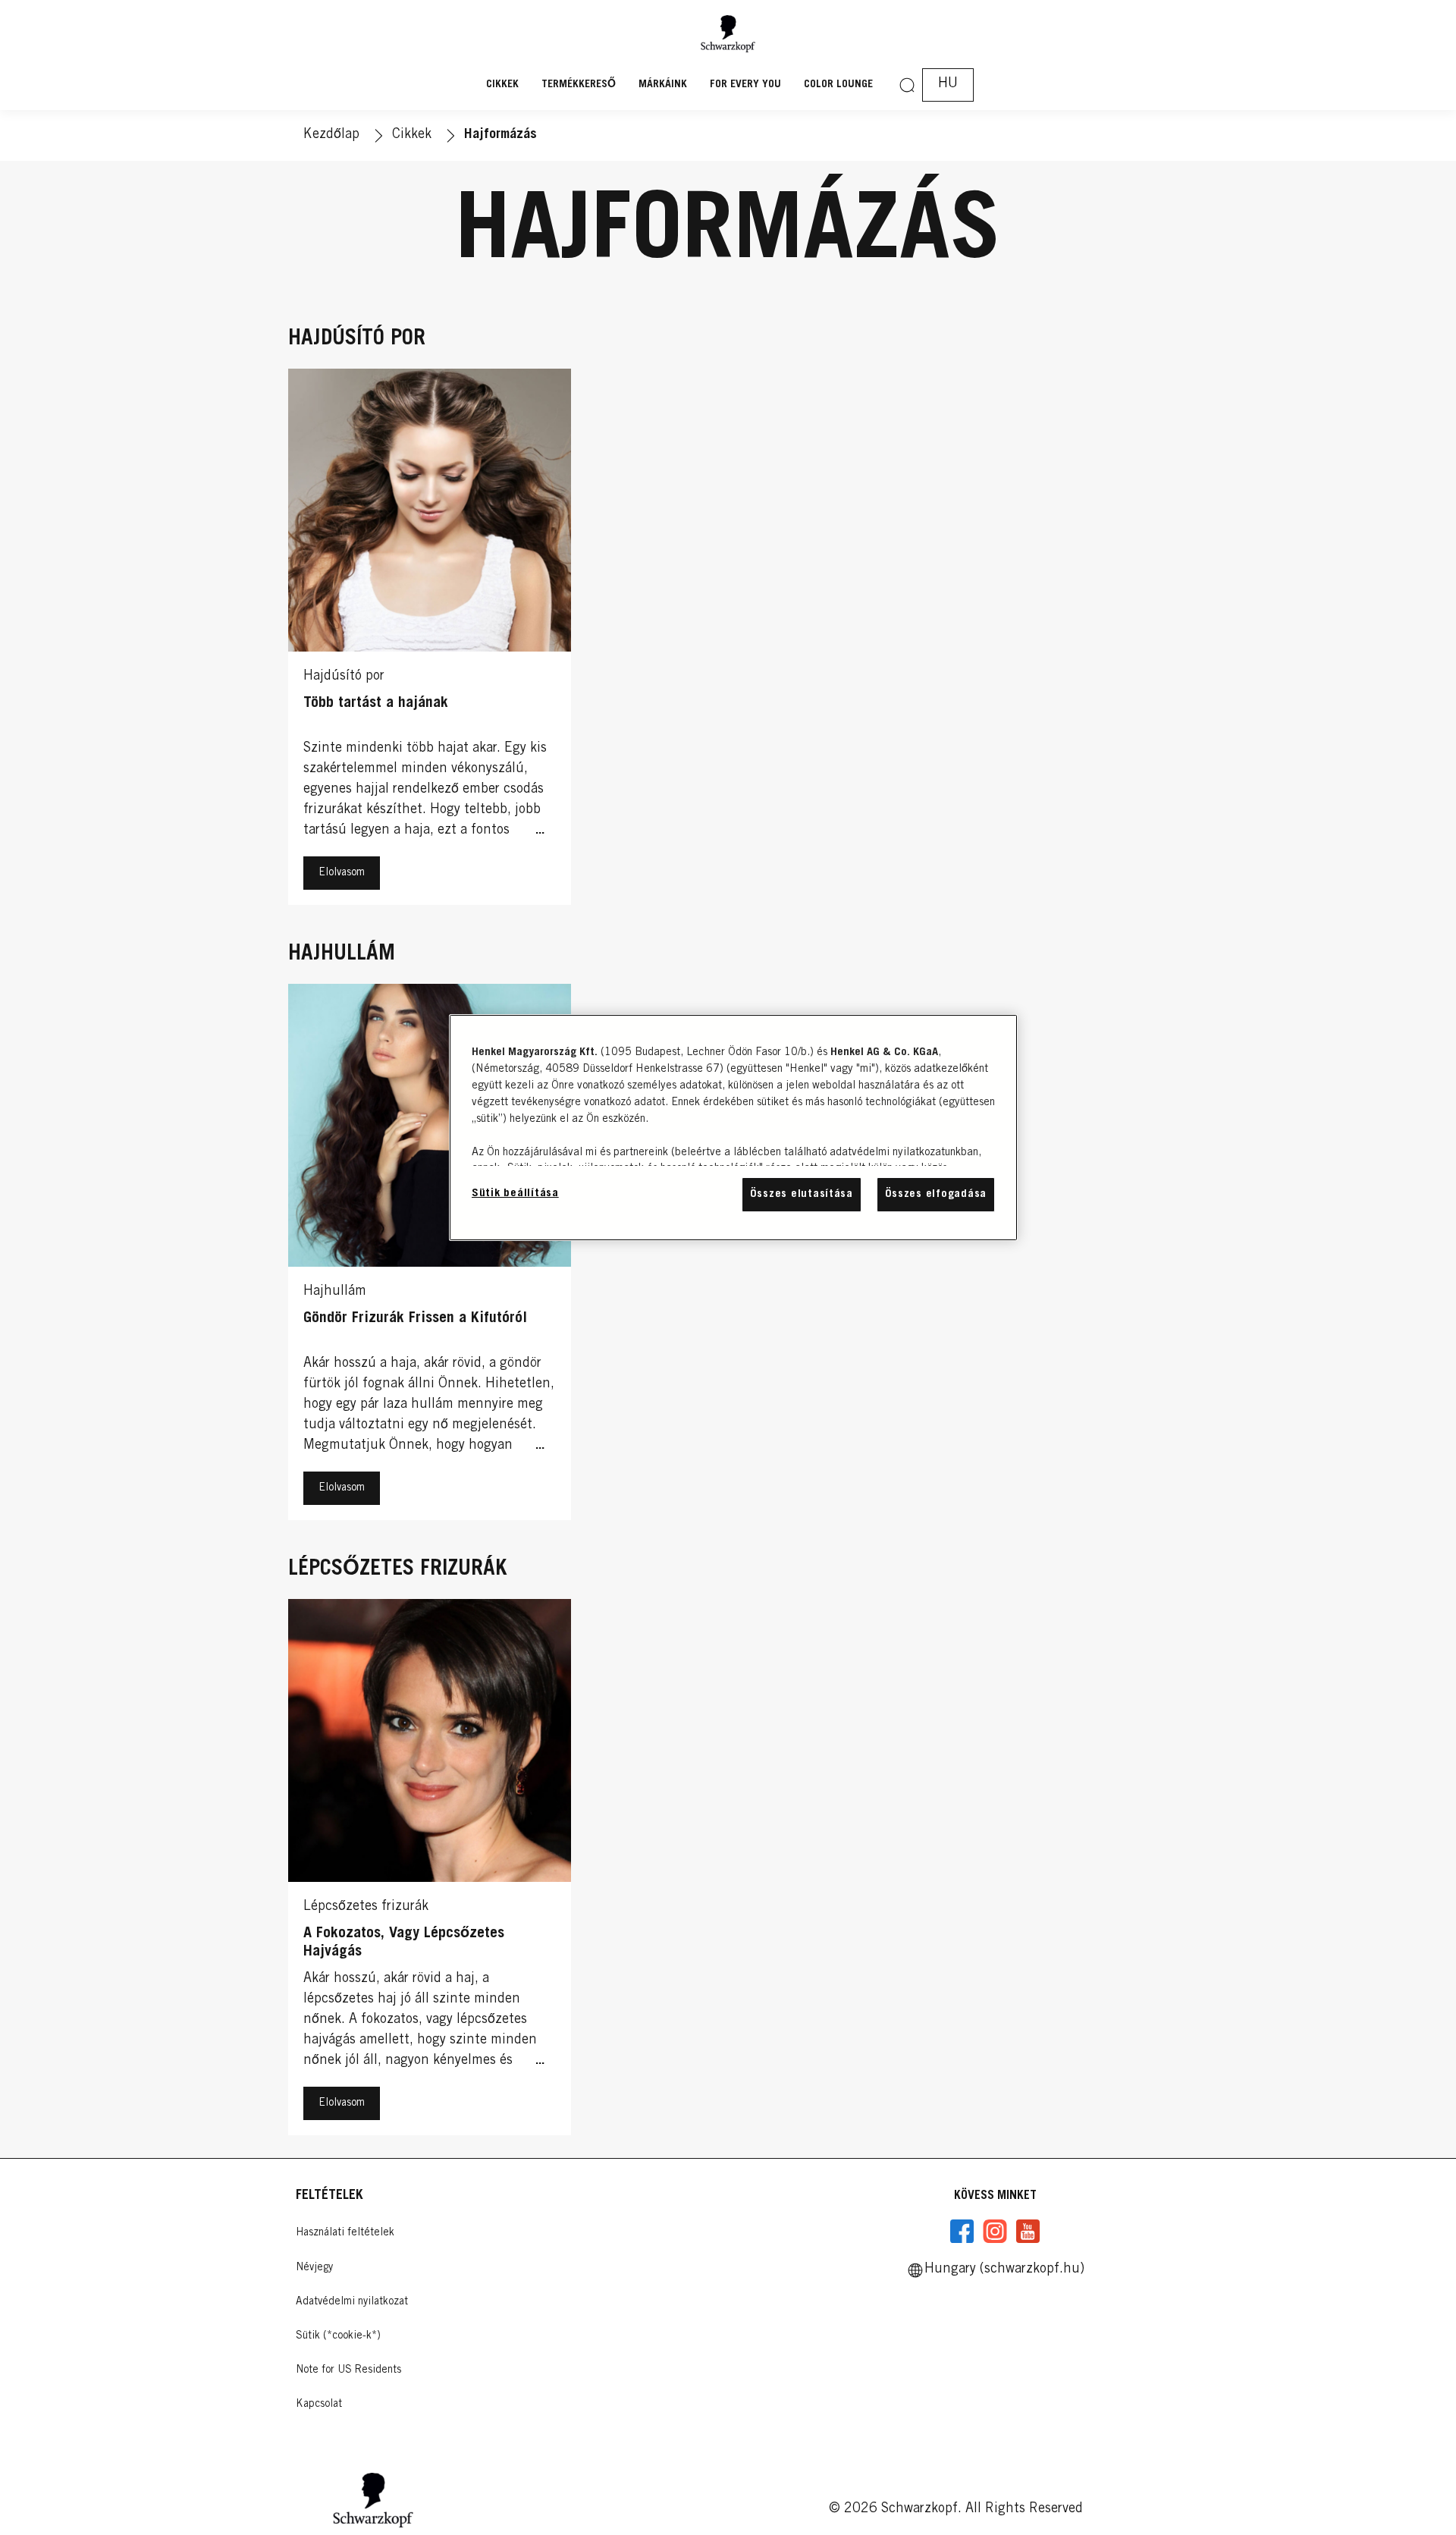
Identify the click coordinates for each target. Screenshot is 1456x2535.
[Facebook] (962, 2232)
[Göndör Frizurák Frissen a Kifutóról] (430, 1256)
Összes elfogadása (936, 1194)
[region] (733, 1128)
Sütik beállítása (515, 1194)
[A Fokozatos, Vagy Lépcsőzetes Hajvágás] (430, 1871)
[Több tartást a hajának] (430, 641)
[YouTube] (1028, 2232)
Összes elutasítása (802, 1194)
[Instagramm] (995, 2232)
